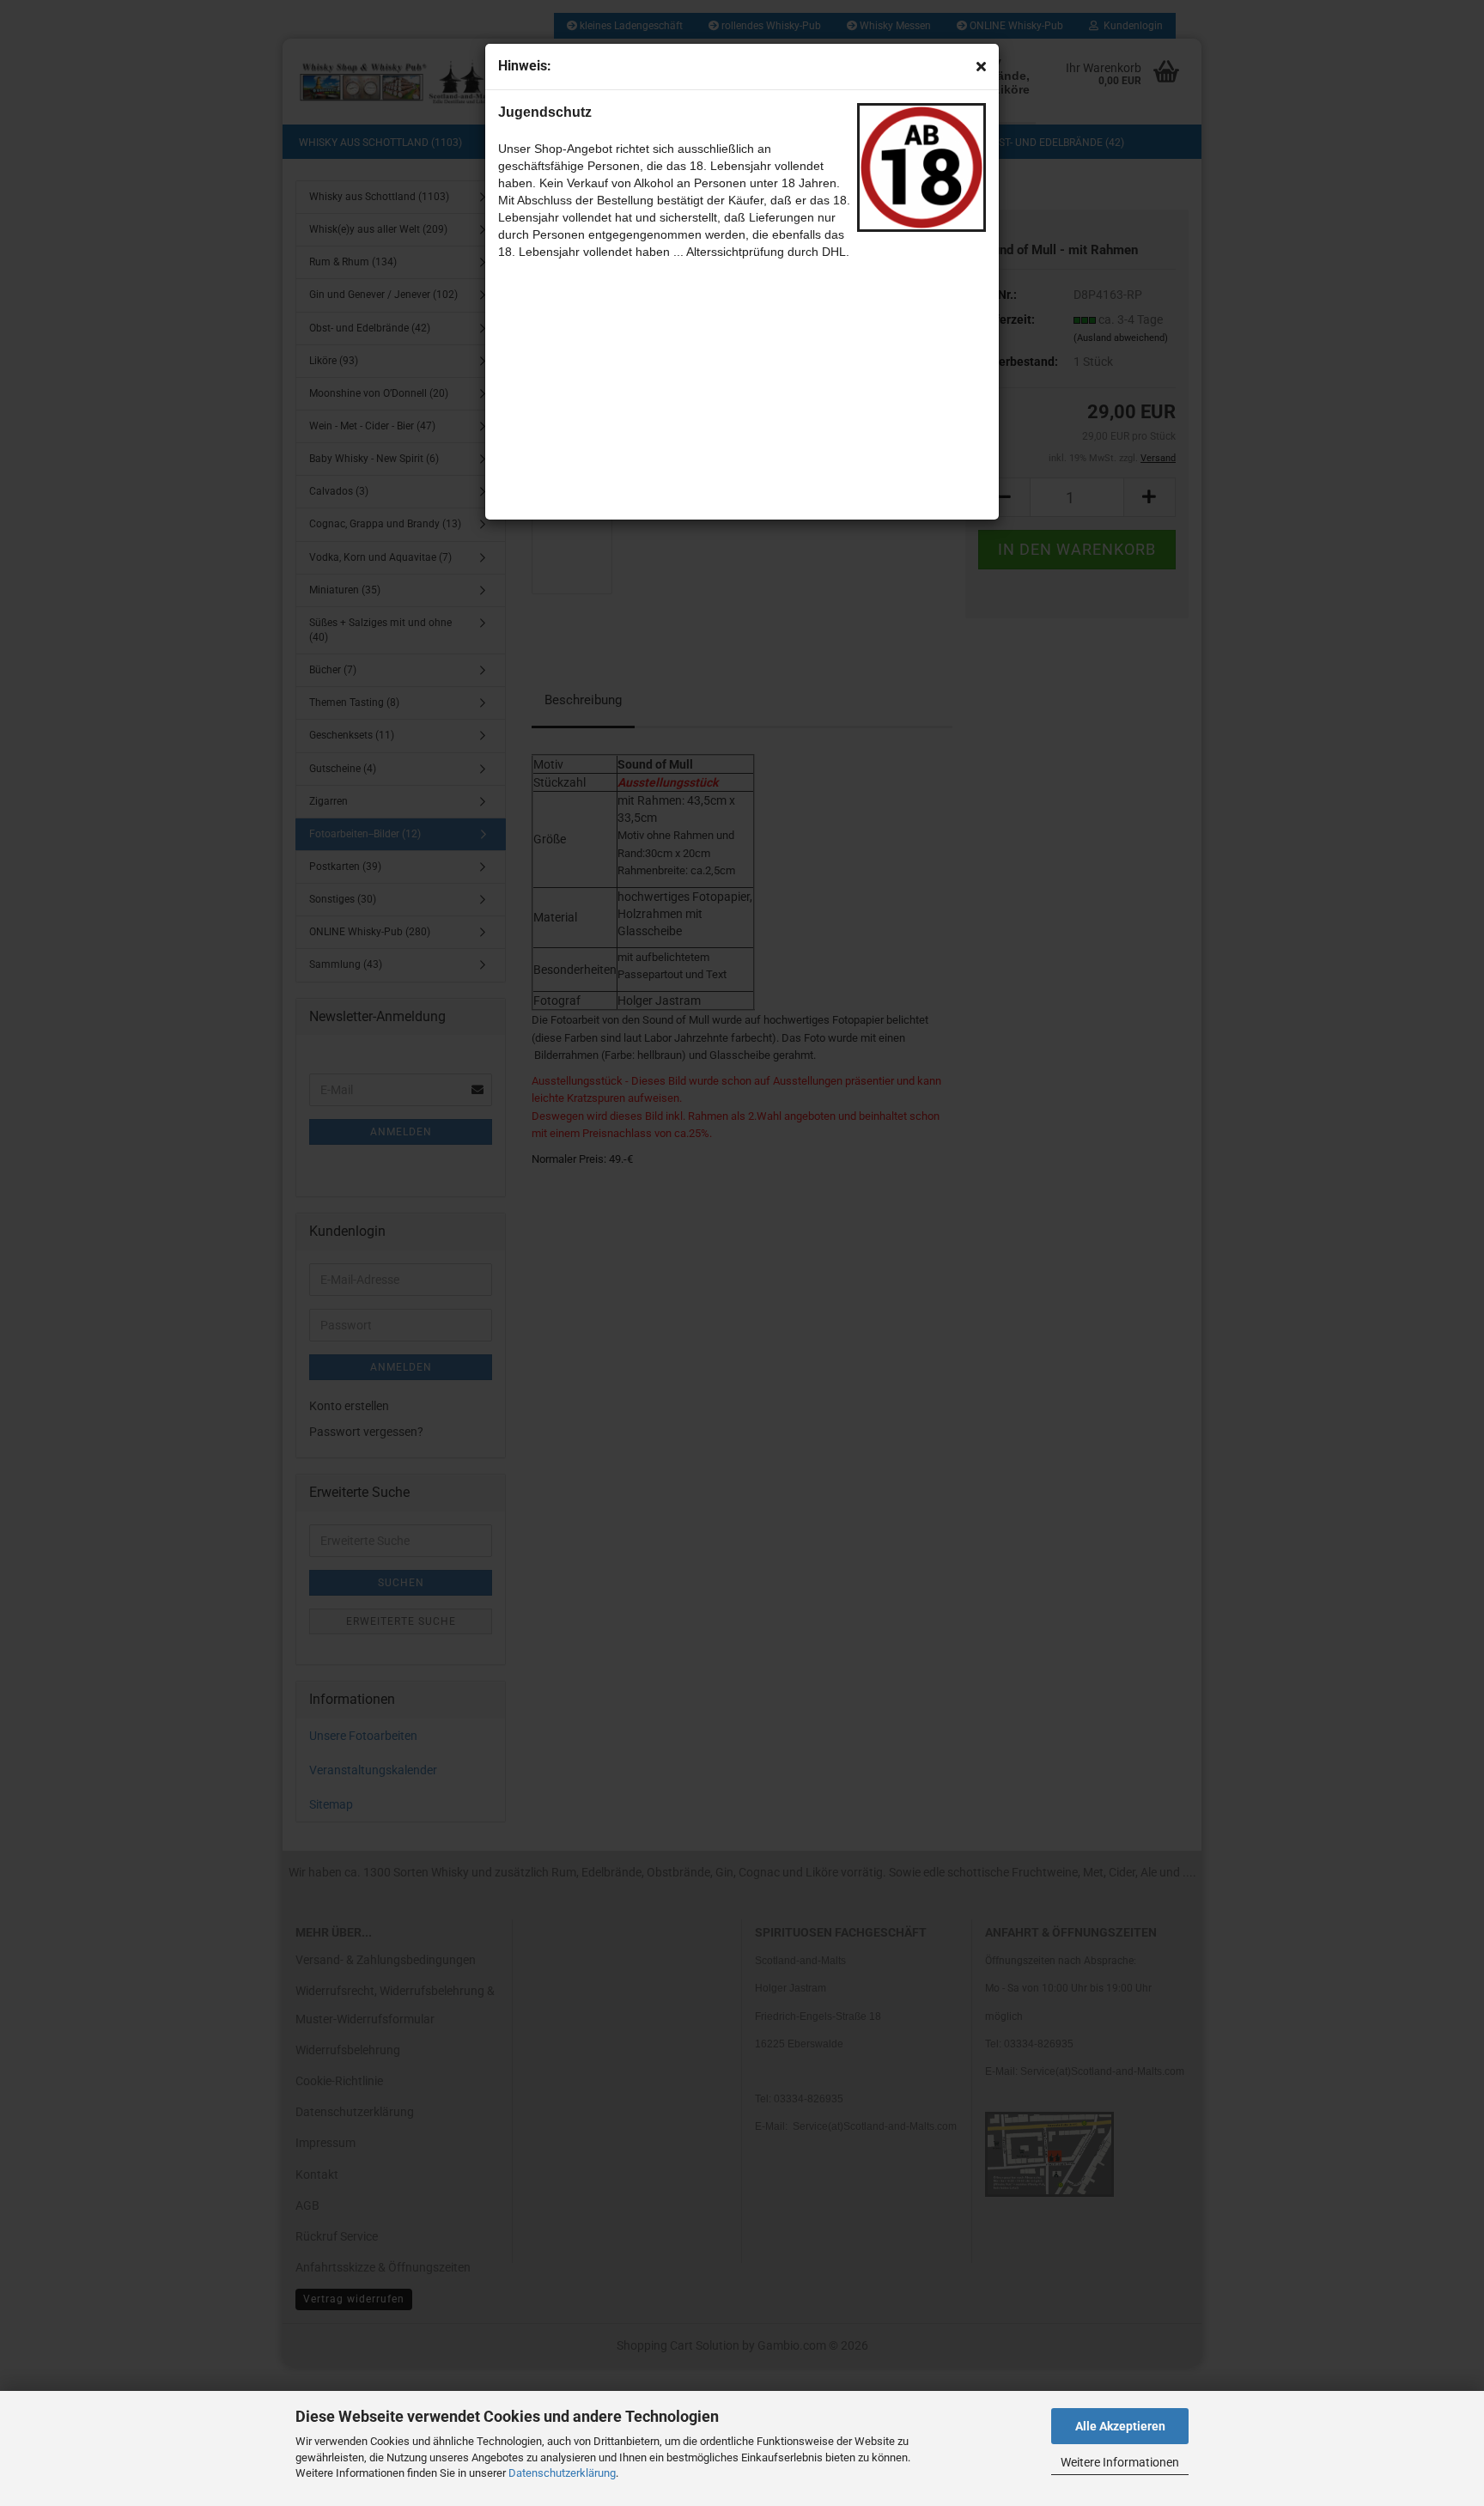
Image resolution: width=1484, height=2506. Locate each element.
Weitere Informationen (1120, 2462)
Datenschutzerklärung (562, 2473)
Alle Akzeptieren (1120, 2426)
